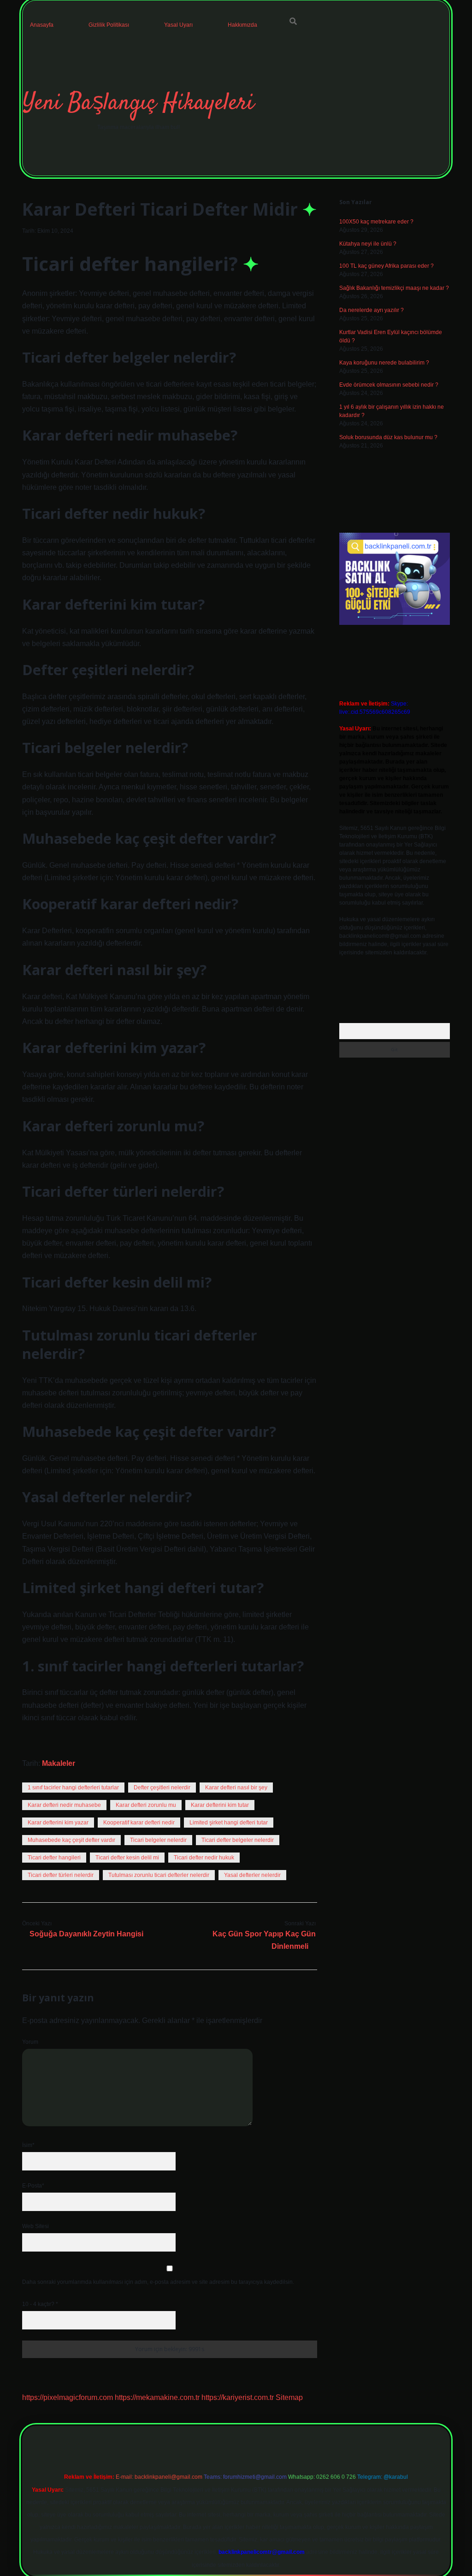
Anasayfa (42, 25)
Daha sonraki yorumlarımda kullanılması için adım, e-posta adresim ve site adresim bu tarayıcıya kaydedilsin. (158, 2282)
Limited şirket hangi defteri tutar (229, 1823)
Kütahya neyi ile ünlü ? (368, 244)
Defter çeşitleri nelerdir (162, 1788)
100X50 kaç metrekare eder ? (376, 222)
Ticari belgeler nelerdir (158, 1840)
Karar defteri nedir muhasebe (64, 1805)
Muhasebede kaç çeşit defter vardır (71, 1840)
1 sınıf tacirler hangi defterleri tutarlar (73, 1788)
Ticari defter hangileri (54, 1858)
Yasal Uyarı (178, 25)
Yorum (30, 2042)
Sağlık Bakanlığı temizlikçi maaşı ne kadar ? (394, 288)
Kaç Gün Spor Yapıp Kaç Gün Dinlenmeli (264, 1940)
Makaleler (59, 1763)
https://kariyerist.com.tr (238, 2397)
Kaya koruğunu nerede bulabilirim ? (384, 363)
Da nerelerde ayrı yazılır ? (372, 310)
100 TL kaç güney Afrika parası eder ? (386, 266)
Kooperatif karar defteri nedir (139, 1823)
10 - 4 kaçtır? (40, 2304)
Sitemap (289, 2397)
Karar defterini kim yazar (58, 1823)
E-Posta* (33, 2186)
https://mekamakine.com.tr (157, 2397)
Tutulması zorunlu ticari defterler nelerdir (159, 1875)
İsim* (28, 2145)
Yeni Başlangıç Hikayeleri (138, 103)
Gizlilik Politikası (109, 25)
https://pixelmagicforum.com (68, 2397)
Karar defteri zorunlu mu (146, 1805)
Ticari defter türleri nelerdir (61, 1875)
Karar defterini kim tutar (220, 1805)
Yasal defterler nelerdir (252, 1875)
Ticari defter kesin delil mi (127, 1858)
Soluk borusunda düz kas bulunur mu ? (388, 437)
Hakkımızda (242, 25)
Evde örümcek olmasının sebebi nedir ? (389, 385)
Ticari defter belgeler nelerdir (238, 1840)
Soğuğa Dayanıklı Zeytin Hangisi (86, 1934)
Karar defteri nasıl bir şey (236, 1788)
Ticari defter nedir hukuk (204, 1858)
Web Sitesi (35, 2226)
